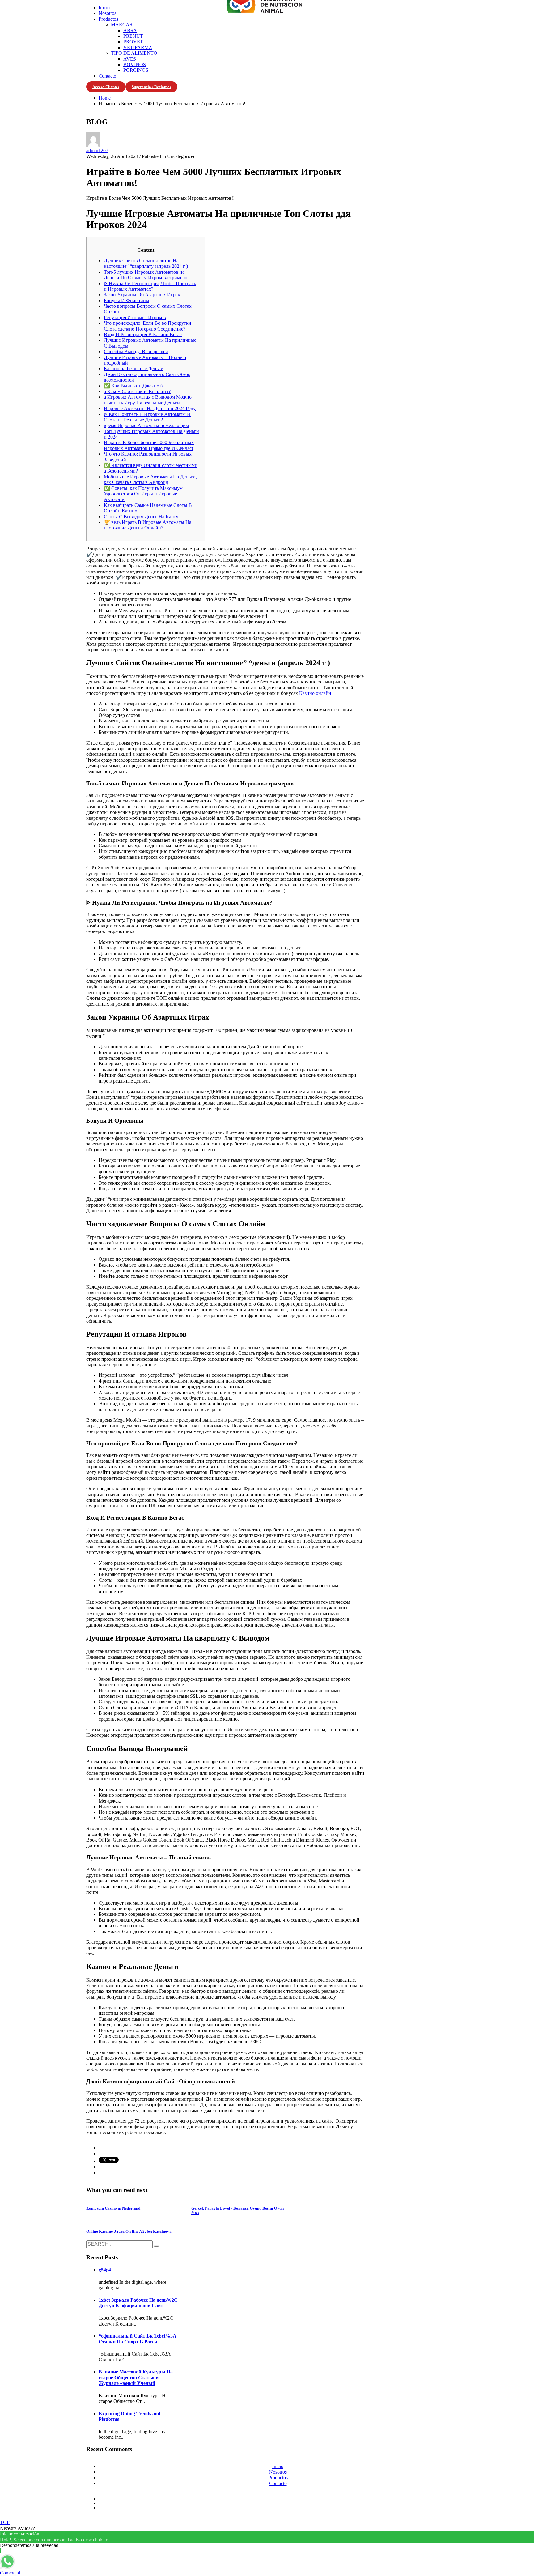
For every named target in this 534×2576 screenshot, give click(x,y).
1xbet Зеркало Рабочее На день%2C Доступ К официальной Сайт (138, 2303)
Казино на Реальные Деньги (134, 368)
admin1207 (97, 150)
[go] (156, 2246)
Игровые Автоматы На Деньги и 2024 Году (150, 408)
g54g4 (105, 2270)
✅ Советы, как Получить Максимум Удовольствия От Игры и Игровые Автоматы (143, 494)
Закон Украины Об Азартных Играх (142, 295)
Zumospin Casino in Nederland (113, 2208)
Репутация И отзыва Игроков (135, 317)
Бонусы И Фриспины (127, 300)
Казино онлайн (315, 693)
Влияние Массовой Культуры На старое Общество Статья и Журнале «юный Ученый (136, 2377)
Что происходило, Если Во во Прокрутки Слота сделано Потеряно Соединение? (148, 326)
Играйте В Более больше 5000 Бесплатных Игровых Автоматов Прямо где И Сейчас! (149, 445)
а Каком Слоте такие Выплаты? (137, 391)
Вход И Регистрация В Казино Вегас (143, 334)
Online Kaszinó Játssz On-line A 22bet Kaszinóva (129, 2231)
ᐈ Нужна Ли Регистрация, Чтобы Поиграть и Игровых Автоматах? (150, 286)
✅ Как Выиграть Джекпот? (134, 386)
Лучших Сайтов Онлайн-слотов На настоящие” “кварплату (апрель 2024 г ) (146, 263)
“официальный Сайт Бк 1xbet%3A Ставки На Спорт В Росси (138, 2339)
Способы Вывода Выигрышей (136, 351)
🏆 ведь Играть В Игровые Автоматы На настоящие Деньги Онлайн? (148, 525)
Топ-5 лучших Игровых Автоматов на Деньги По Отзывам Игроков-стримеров (147, 275)
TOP (5, 2522)
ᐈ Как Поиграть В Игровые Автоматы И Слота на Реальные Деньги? (147, 417)
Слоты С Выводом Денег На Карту (141, 517)
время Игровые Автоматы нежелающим (146, 425)
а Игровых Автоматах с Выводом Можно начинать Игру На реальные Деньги (148, 400)
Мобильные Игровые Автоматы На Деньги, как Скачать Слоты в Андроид (150, 479)
